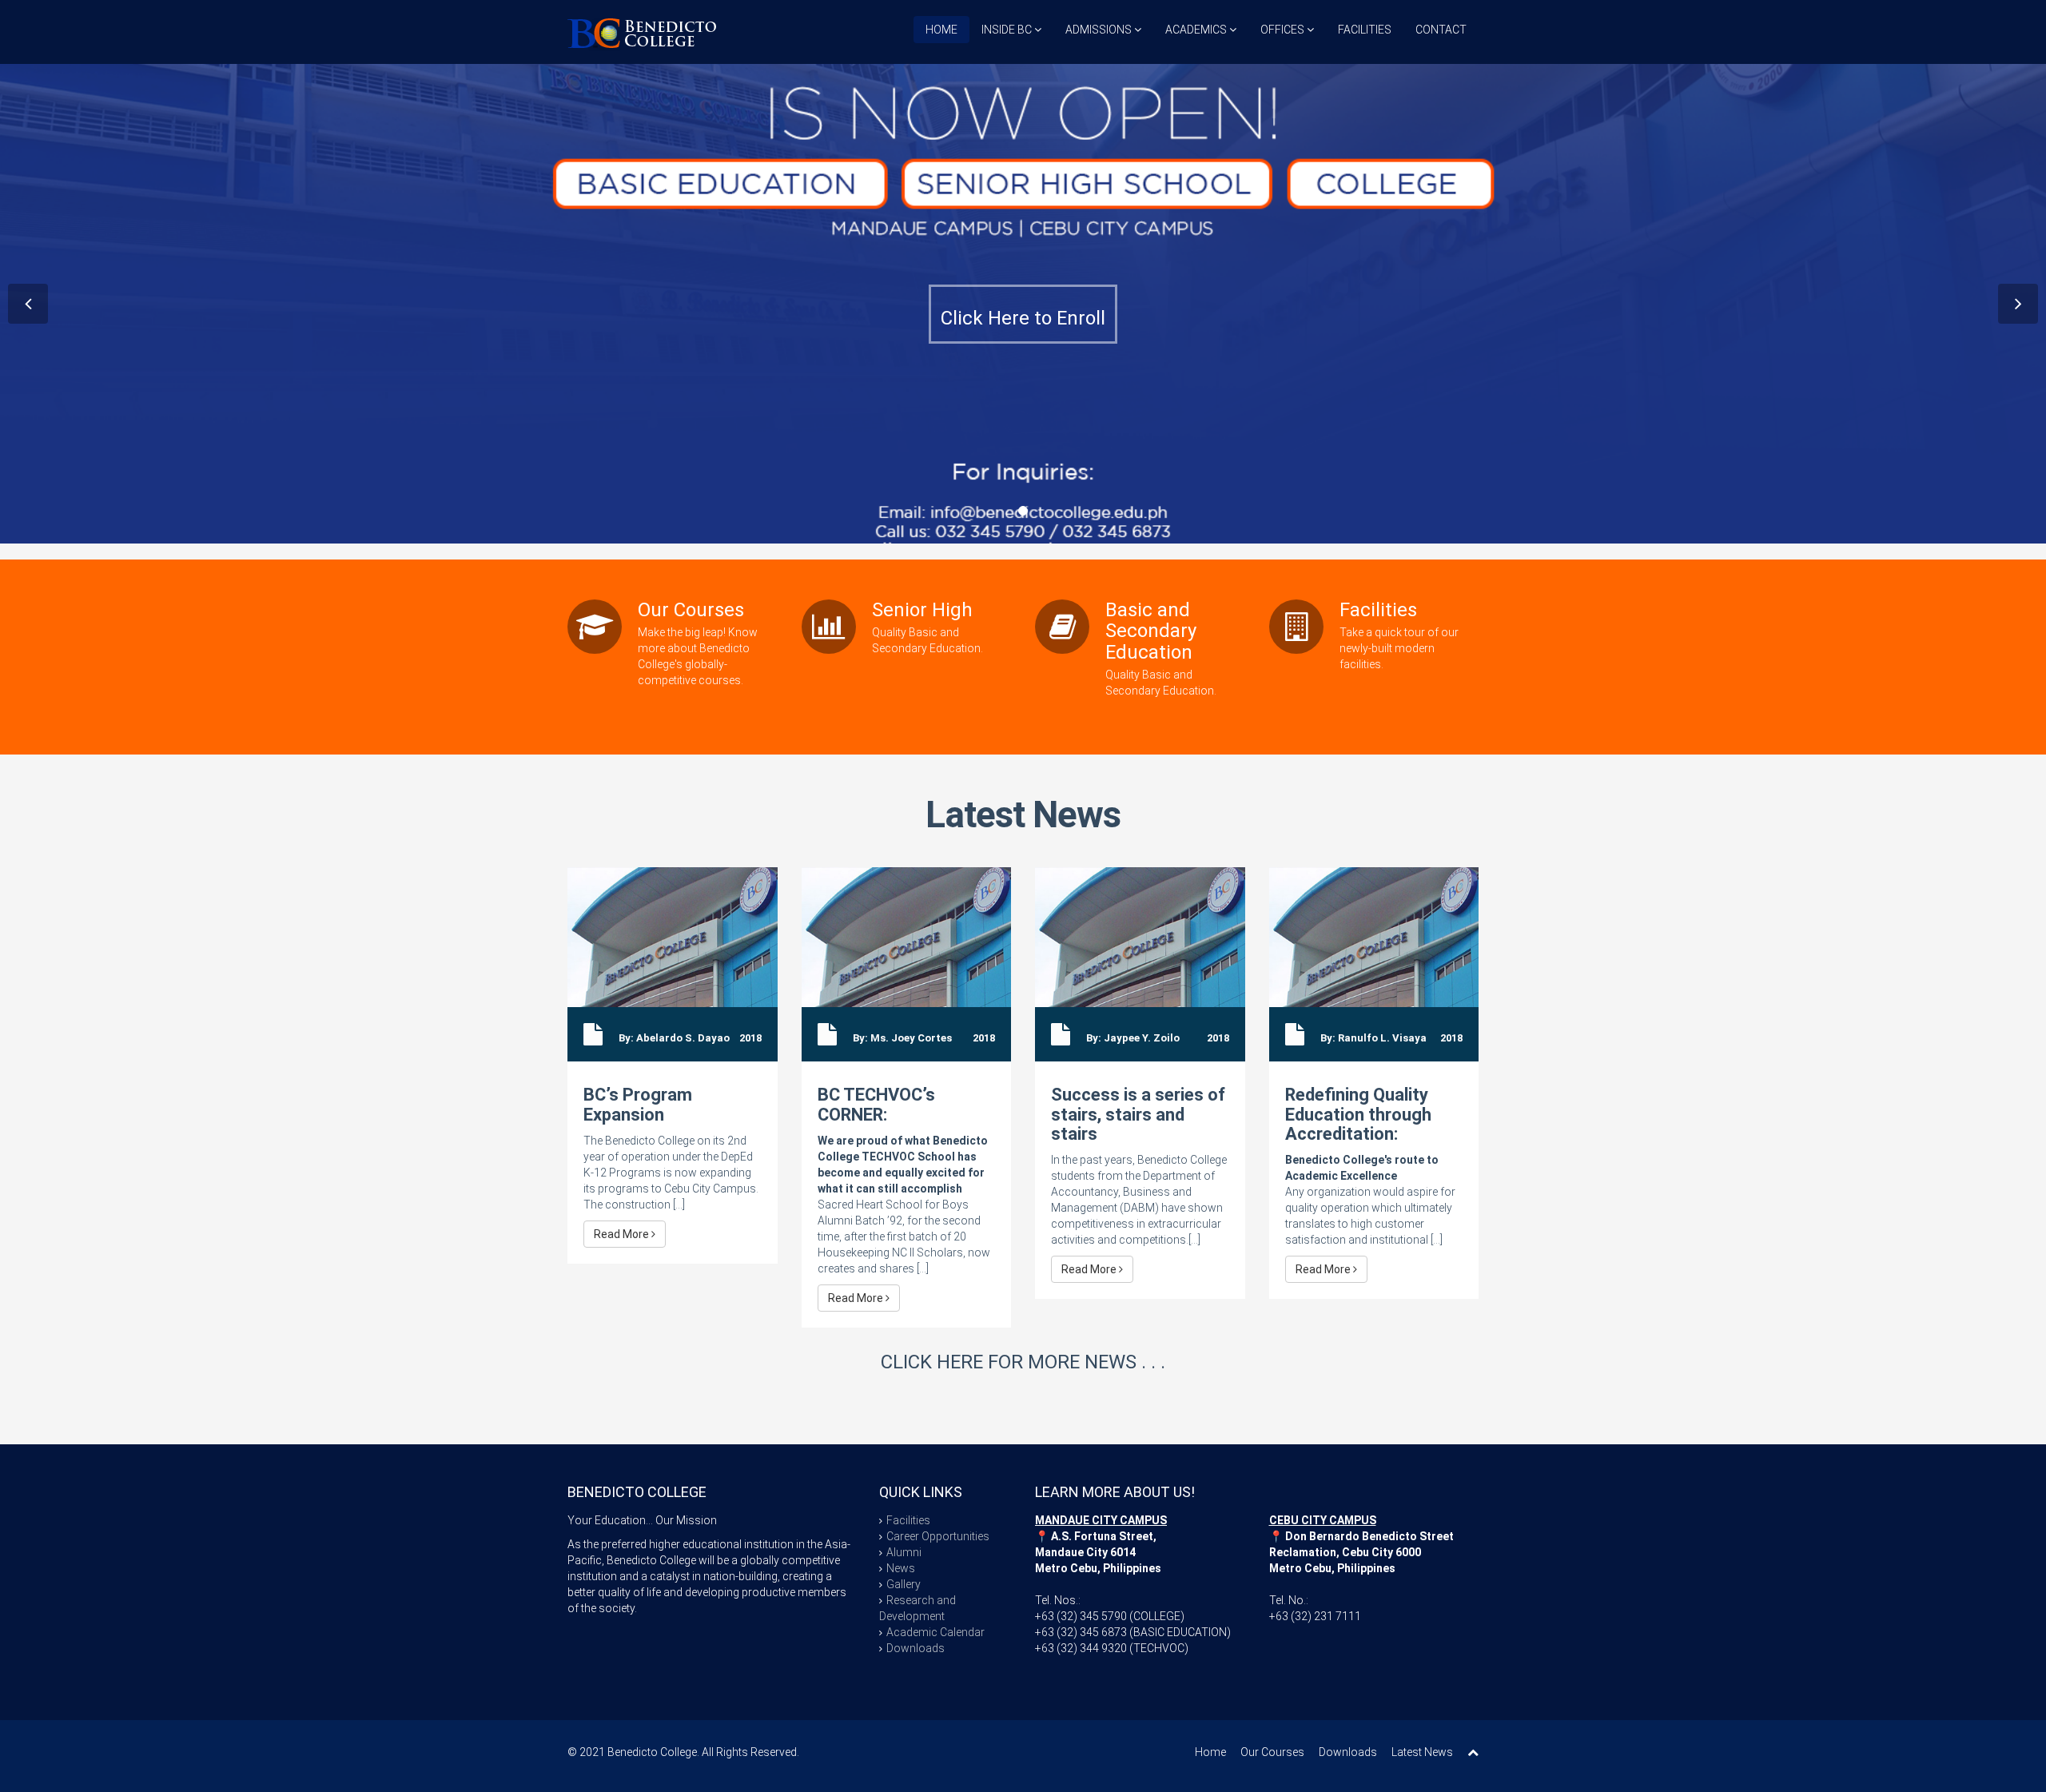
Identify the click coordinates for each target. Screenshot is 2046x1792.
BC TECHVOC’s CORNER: (876, 1104)
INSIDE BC (1008, 30)
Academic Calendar (935, 1632)
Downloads (916, 1648)
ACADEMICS (1197, 30)
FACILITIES (1365, 30)
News (901, 1568)
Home (1210, 1752)
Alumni (904, 1552)
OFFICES (1284, 30)
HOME (941, 30)
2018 (750, 1038)
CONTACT (1441, 30)
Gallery (904, 1584)
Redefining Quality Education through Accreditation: (1358, 1114)
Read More (623, 1234)
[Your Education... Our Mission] (642, 32)
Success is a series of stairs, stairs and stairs (1138, 1114)
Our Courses (1272, 1752)
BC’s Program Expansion (638, 1104)
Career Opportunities (938, 1536)
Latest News (1023, 814)
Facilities (908, 1520)
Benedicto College (652, 1752)
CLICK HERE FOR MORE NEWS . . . (1023, 1362)
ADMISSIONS (1100, 30)
